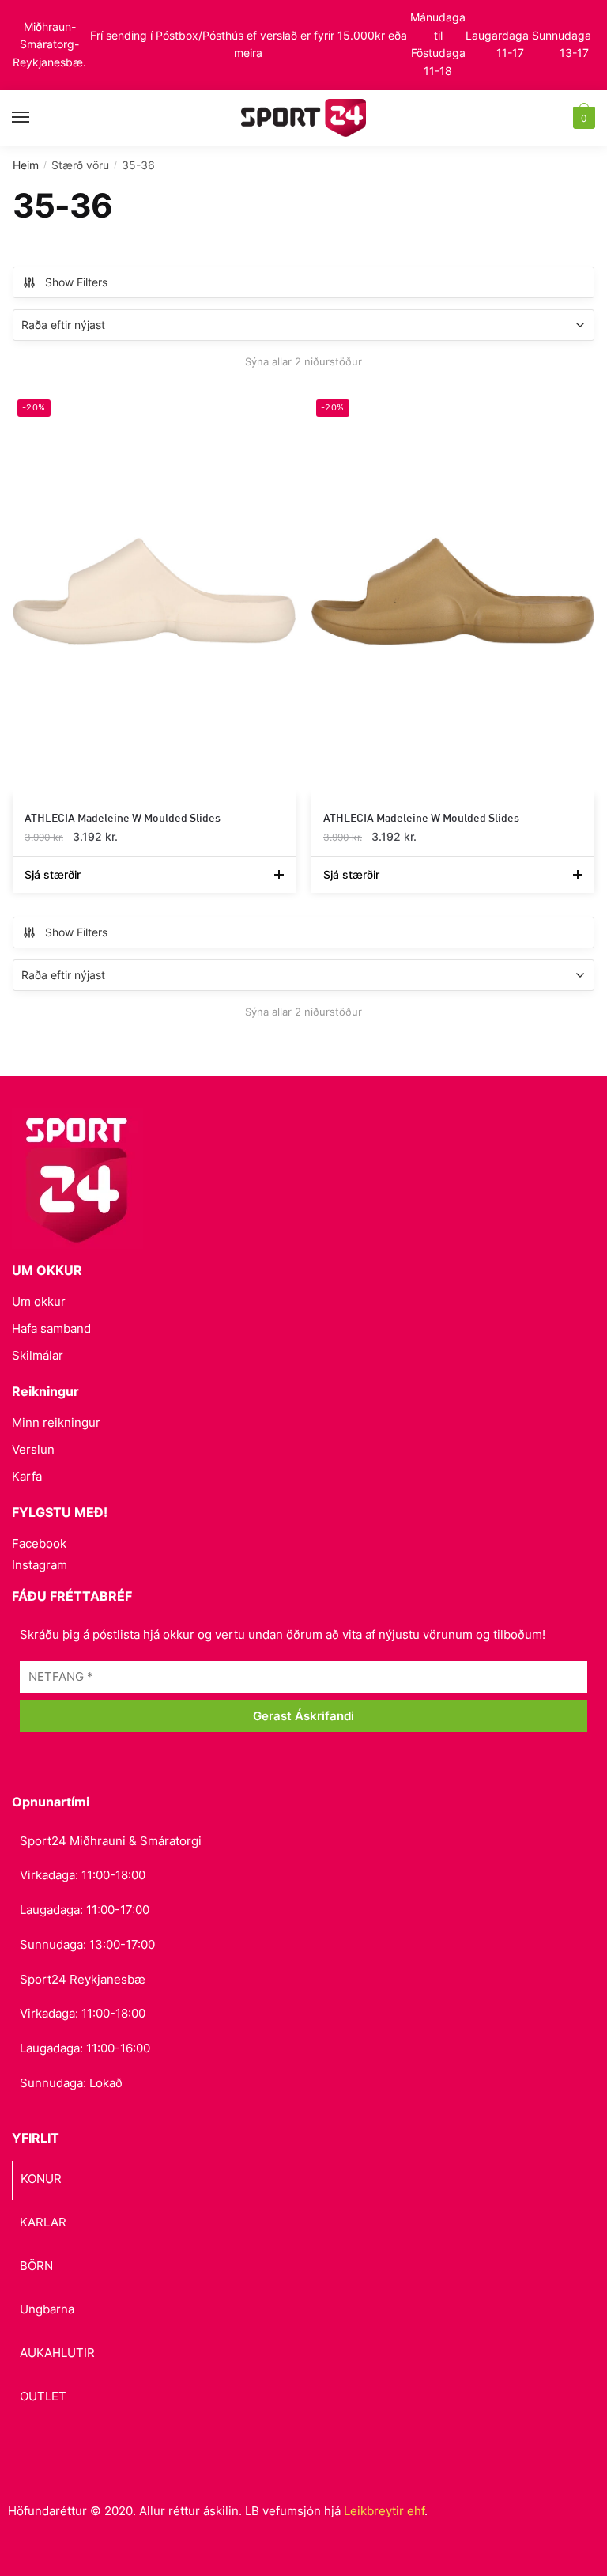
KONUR (41, 2179)
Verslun (33, 1449)
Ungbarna (47, 2309)
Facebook (39, 1543)
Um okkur (39, 1301)
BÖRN (36, 2266)
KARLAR (43, 2222)
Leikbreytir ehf (384, 2511)
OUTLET (43, 2396)
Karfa (27, 1476)
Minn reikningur (56, 1422)
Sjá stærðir (53, 874)
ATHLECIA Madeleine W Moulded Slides (123, 817)
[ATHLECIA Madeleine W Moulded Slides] (154, 591)
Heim (26, 165)
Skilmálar (38, 1355)
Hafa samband (51, 1328)
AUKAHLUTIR (57, 2353)
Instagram (40, 1565)
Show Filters (76, 282)
